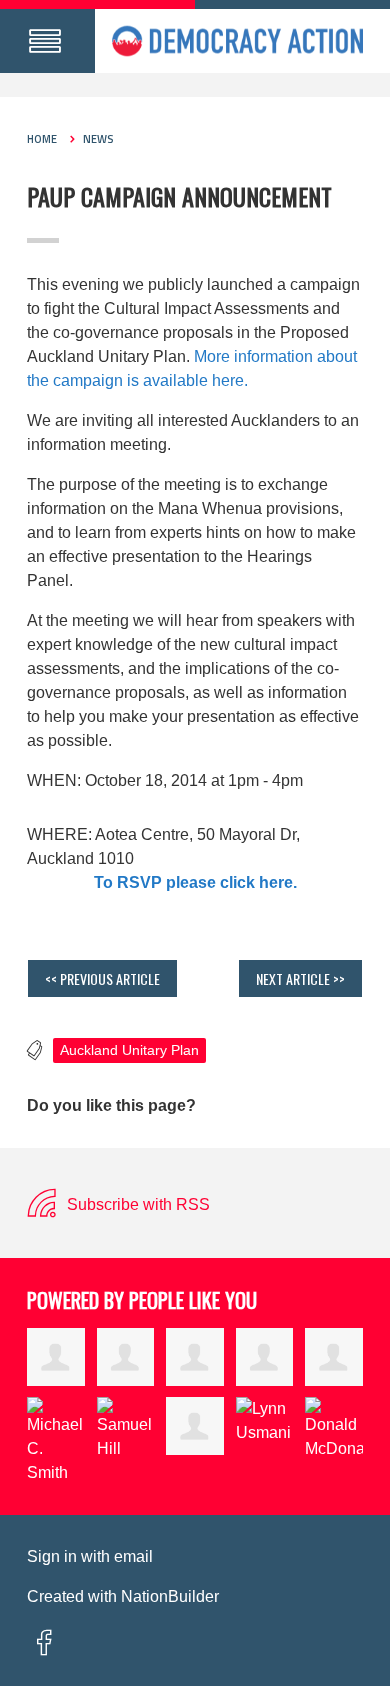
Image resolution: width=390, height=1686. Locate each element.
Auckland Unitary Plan (129, 1050)
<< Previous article (102, 978)
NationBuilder (170, 1596)
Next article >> (300, 978)
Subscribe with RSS (136, 1204)
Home (42, 139)
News (98, 139)
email (133, 1556)
